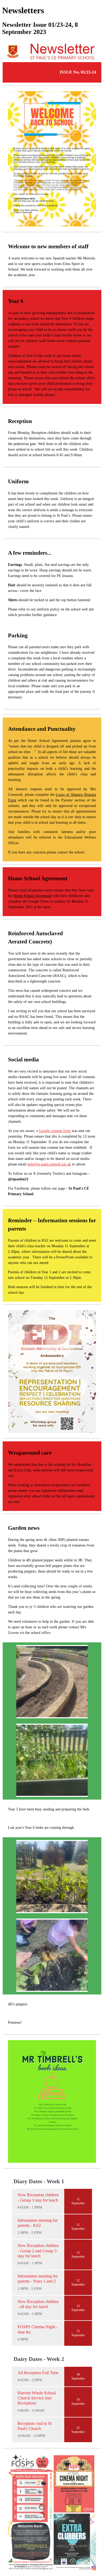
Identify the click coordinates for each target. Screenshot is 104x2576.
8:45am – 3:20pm (30, 2380)
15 (78, 2331)
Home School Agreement (33, 896)
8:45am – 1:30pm (30, 2207)
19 (78, 2400)
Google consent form (55, 1131)
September (78, 2203)
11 (78, 2199)
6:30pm (23, 2339)
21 (78, 2428)
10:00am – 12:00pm (31, 2436)
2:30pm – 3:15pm (30, 2233)
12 (78, 2253)
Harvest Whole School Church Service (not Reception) (37, 2398)
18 (78, 2374)
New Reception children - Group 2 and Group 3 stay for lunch (38, 2251)
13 (78, 2306)
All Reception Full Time (38, 2373)
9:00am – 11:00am (31, 2411)
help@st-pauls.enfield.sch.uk (49, 1164)
